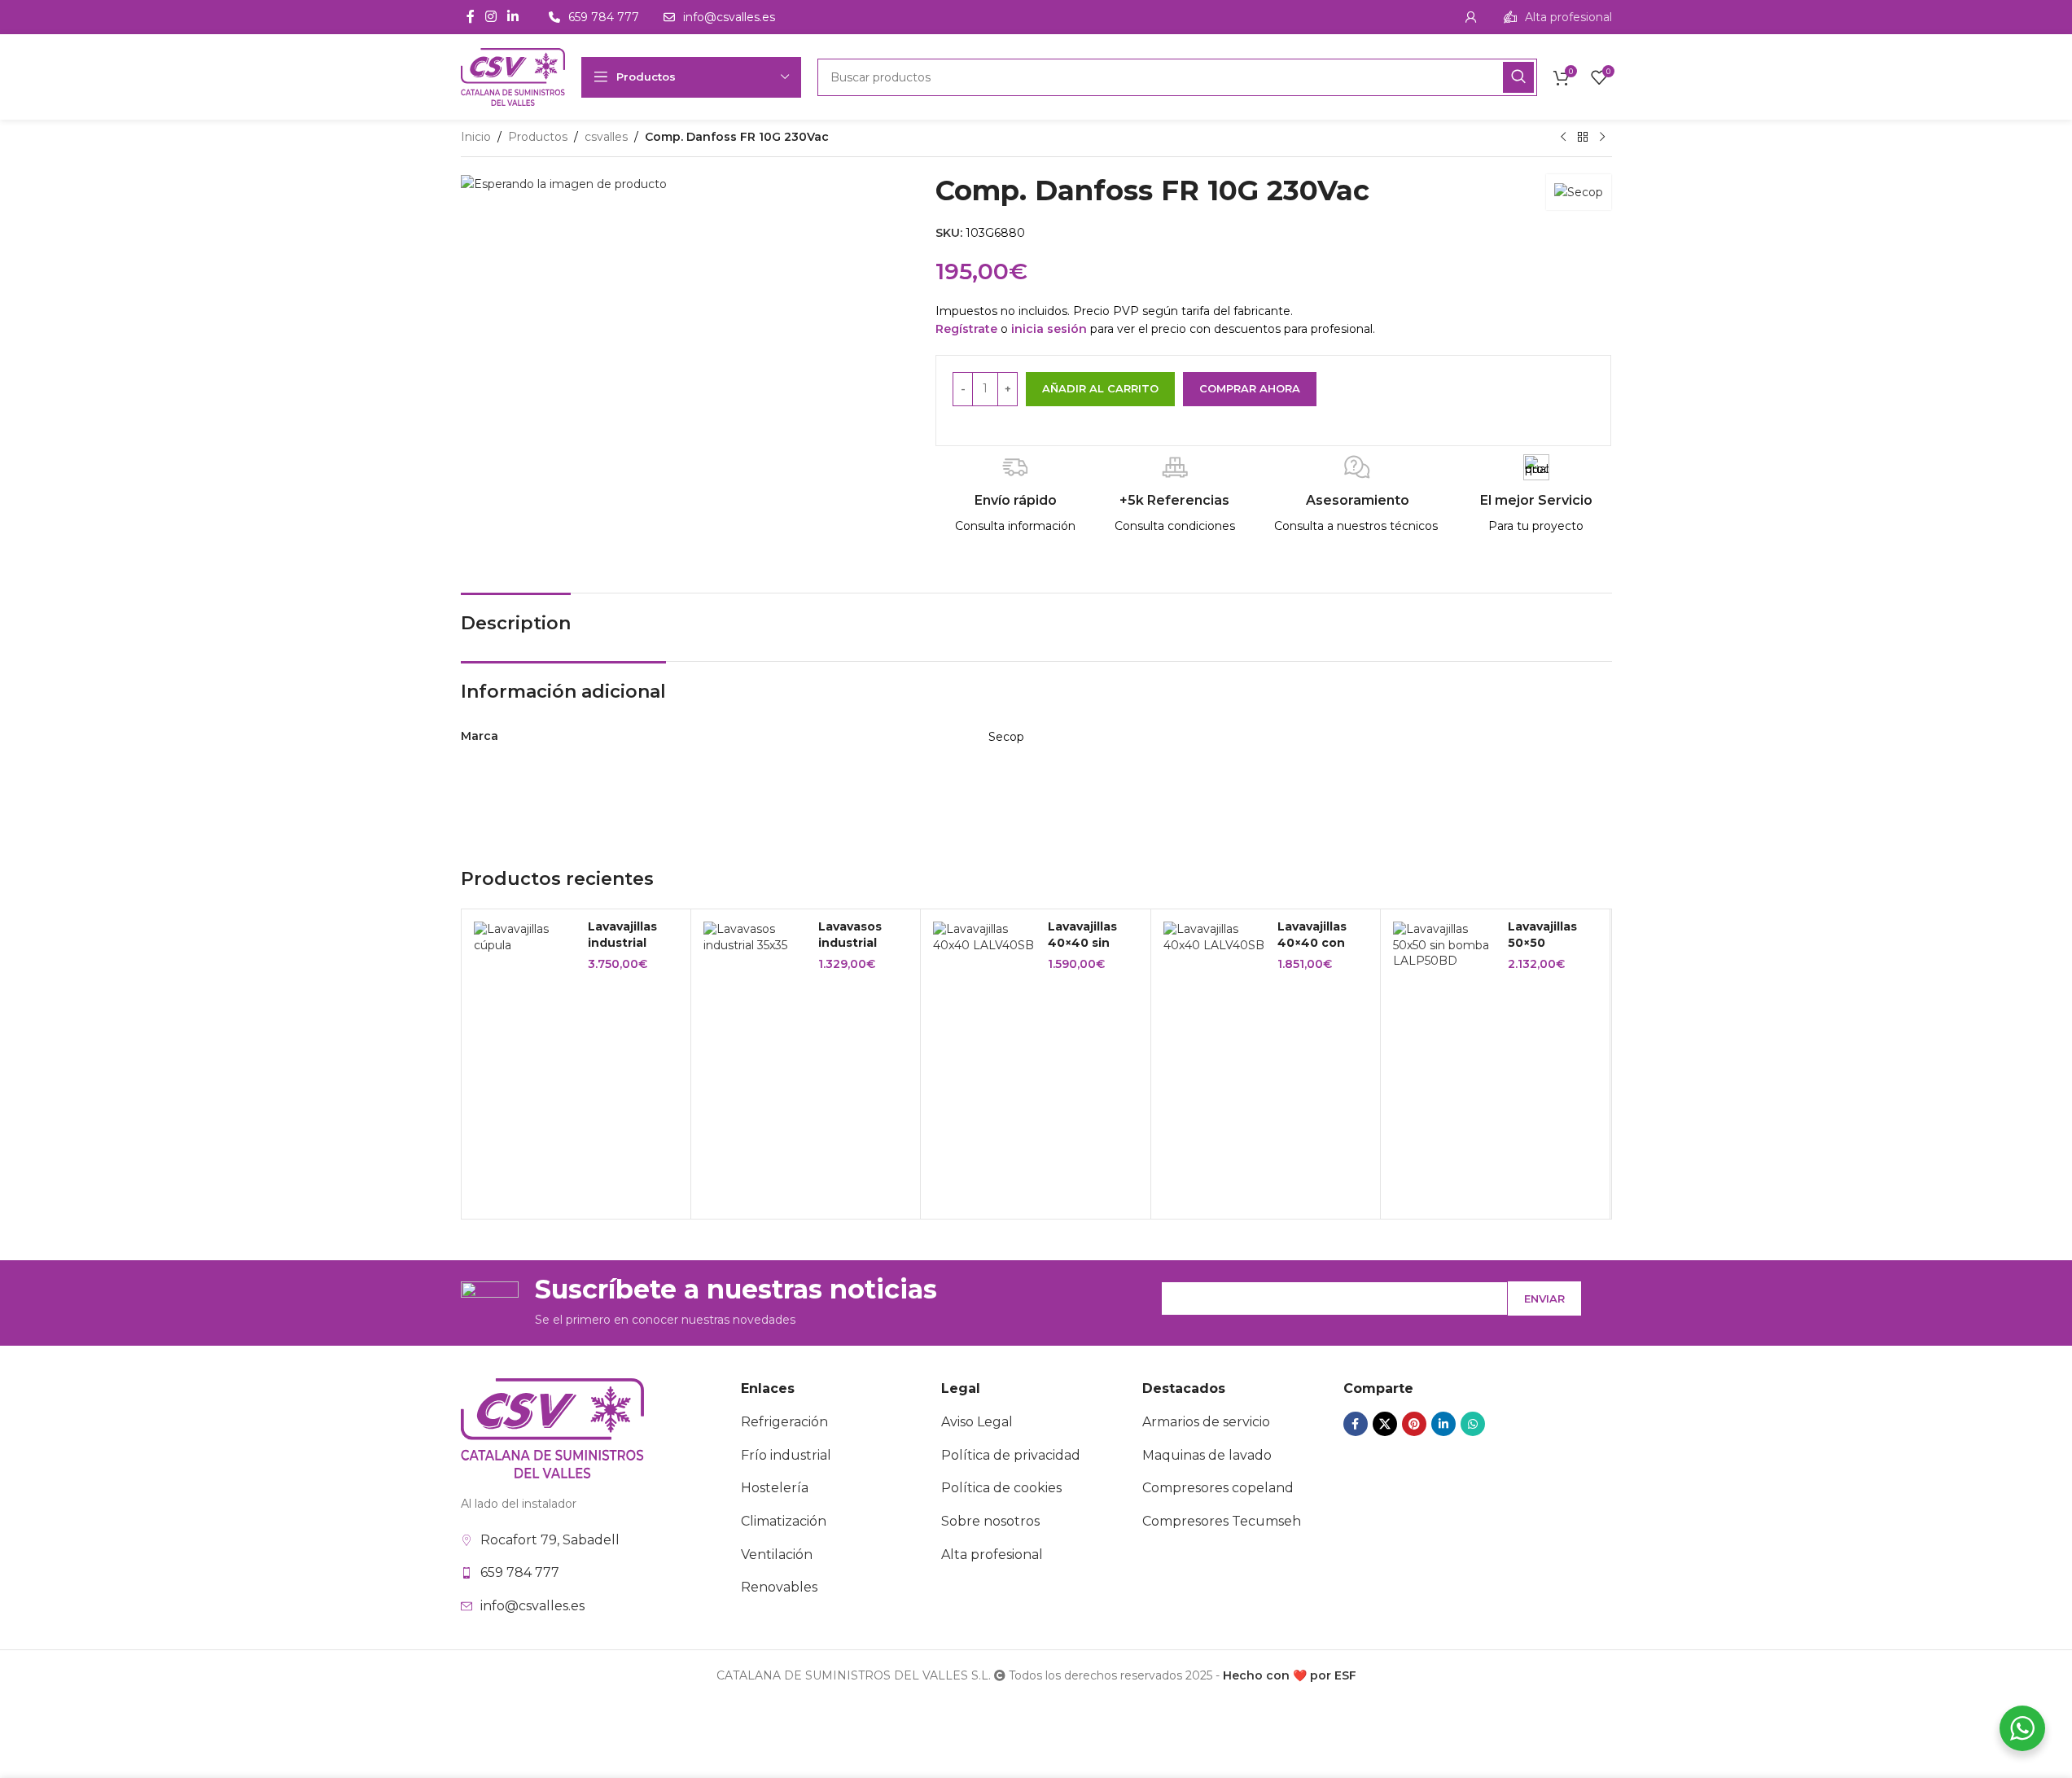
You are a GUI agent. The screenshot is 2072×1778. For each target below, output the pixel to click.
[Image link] (552, 1427)
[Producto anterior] (1563, 138)
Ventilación (777, 1555)
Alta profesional (992, 1555)
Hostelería (775, 1488)
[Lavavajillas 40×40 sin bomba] (984, 937)
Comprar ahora (1250, 388)
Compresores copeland (1218, 1488)
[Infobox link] (1558, 17)
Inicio (476, 137)
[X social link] (1385, 1424)
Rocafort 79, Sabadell (550, 1540)
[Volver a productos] (1583, 138)
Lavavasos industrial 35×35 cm (850, 942)
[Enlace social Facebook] (471, 17)
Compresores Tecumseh (1222, 1521)
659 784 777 (520, 1572)
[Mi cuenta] (1471, 17)
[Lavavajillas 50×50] (1444, 946)
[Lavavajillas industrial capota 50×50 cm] (525, 937)
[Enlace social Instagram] (491, 17)
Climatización (784, 1521)
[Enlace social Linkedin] (513, 17)
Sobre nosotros (990, 1521)
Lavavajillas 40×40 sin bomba (1082, 942)
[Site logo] (513, 76)
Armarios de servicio (1206, 1422)
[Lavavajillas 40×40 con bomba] (1215, 937)
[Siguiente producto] (1602, 138)
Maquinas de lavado (1207, 1455)
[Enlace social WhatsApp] (1473, 1424)
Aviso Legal (977, 1422)
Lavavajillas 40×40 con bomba (1312, 942)
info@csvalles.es (532, 1606)
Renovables (779, 1587)
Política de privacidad (1011, 1455)
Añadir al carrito (1100, 388)
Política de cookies (1001, 1488)
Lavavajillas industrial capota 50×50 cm (630, 950)
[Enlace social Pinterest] (1414, 1424)
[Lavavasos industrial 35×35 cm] (755, 937)
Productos (538, 137)
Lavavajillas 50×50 (1542, 935)
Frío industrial (786, 1455)
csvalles (606, 137)
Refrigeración (784, 1422)
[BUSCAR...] (1518, 77)
